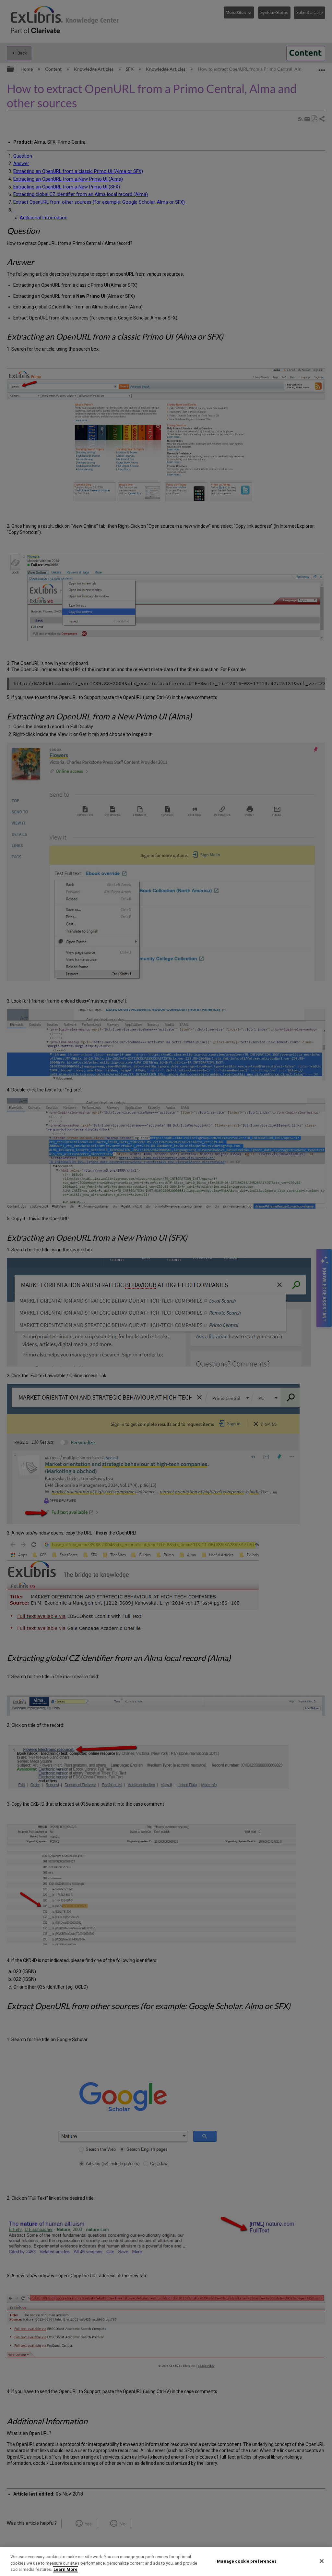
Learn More (65, 2569)
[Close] (322, 2561)
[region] (166, 2562)
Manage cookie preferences (247, 2561)
